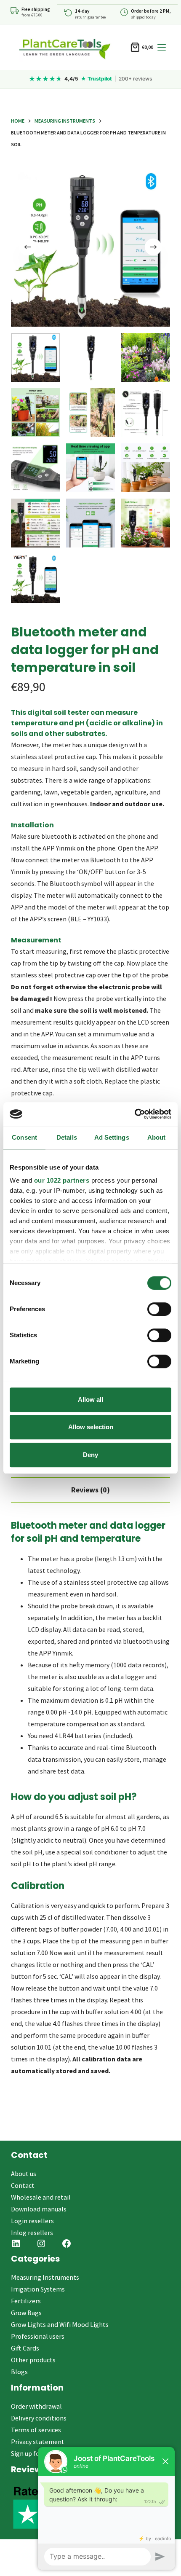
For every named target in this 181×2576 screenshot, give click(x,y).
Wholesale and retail (41, 2197)
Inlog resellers (32, 2233)
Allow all (90, 1399)
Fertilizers (26, 2301)
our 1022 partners (62, 1180)
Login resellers (32, 2221)
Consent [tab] (24, 1137)
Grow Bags (26, 2313)
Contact (23, 2185)
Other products (33, 2360)
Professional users (38, 2336)
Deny (90, 1455)
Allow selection (91, 1427)
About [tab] (157, 1137)
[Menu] (162, 47)
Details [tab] (67, 1137)
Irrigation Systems (38, 2289)
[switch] (159, 1309)
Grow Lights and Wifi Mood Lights (60, 2324)
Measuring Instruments (45, 2277)
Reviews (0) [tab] (90, 1490)
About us (24, 2173)
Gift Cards (25, 2348)
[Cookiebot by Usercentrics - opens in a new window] (134, 1114)
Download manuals (39, 2209)
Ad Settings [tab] (112, 1137)
